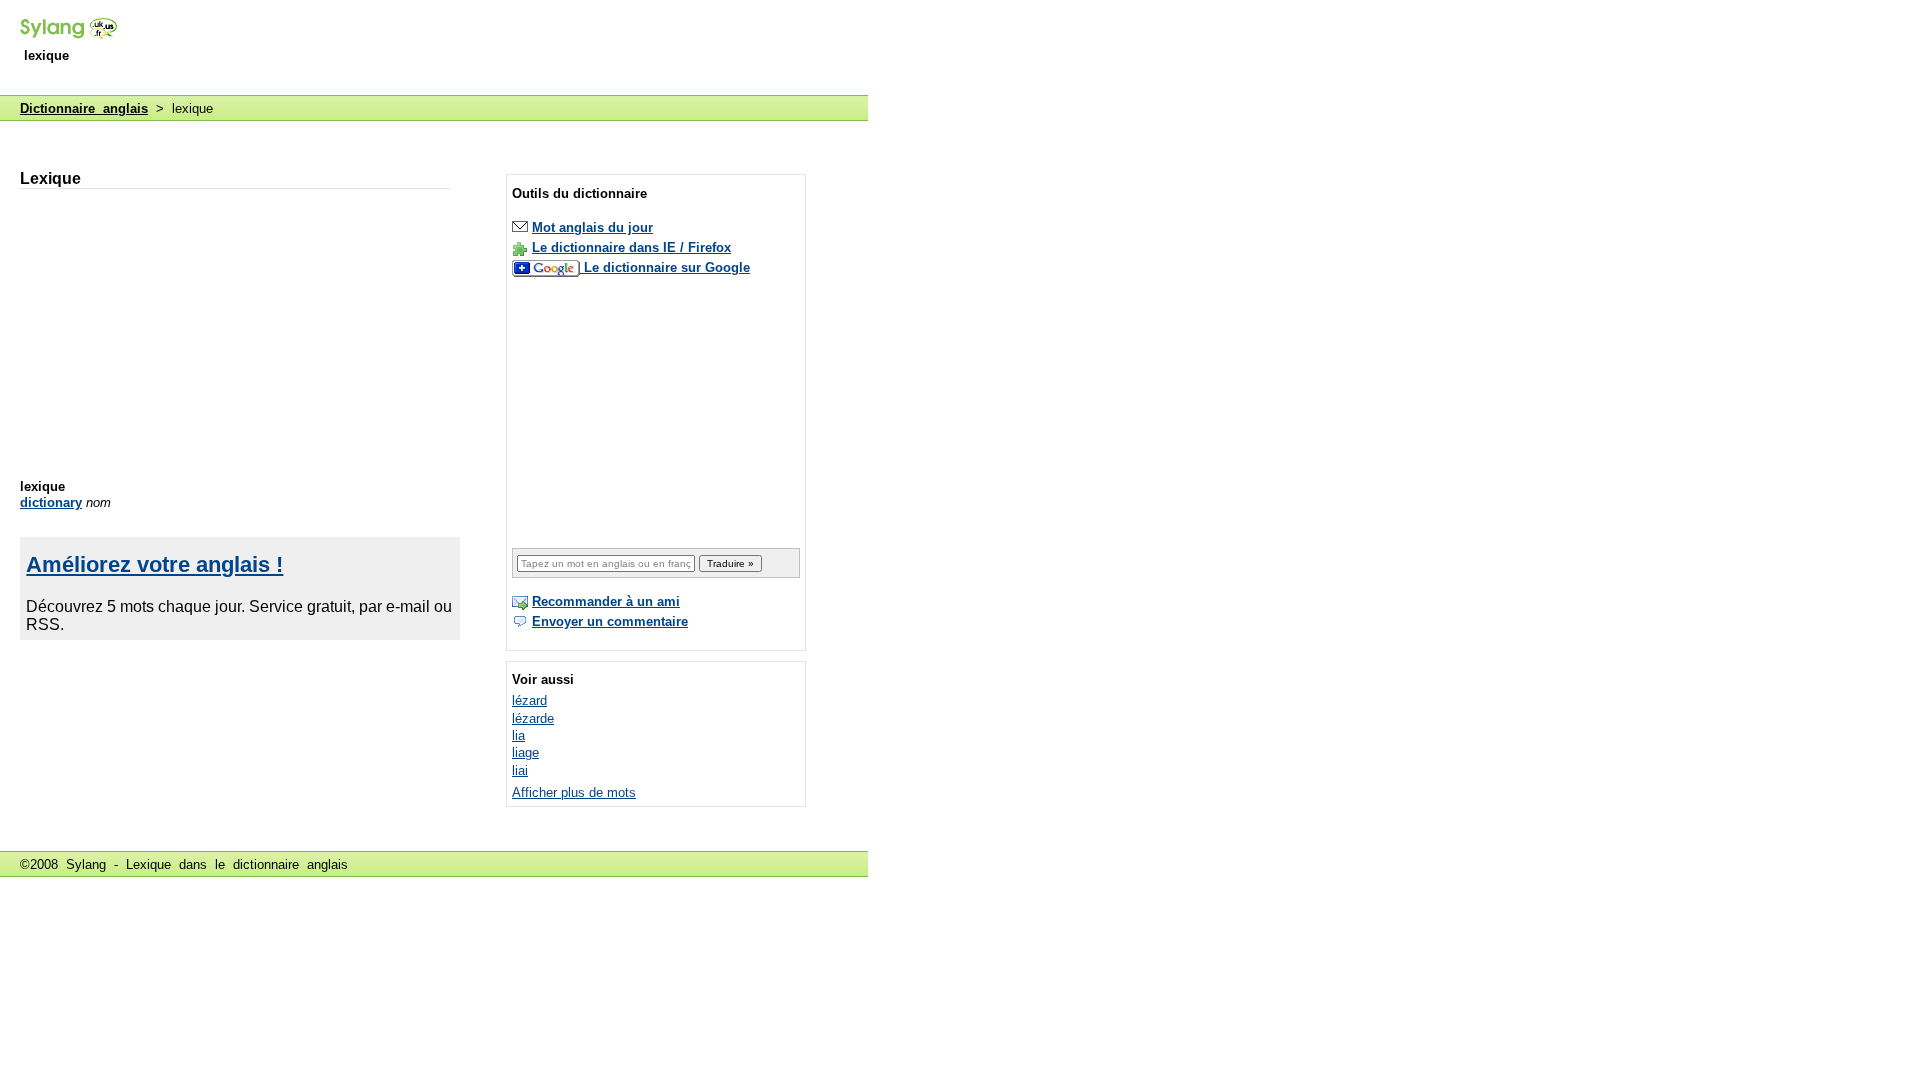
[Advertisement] (504, 49)
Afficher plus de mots (574, 792)
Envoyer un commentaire (610, 621)
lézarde (533, 718)
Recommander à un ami (606, 601)
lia (518, 735)
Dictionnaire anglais (84, 108)
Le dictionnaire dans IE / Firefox (631, 247)
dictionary (51, 502)
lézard (529, 700)
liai (520, 770)
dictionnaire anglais (290, 864)
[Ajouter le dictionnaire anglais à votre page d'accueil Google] (548, 267)
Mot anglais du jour (592, 227)
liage (525, 752)
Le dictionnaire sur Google (667, 267)
